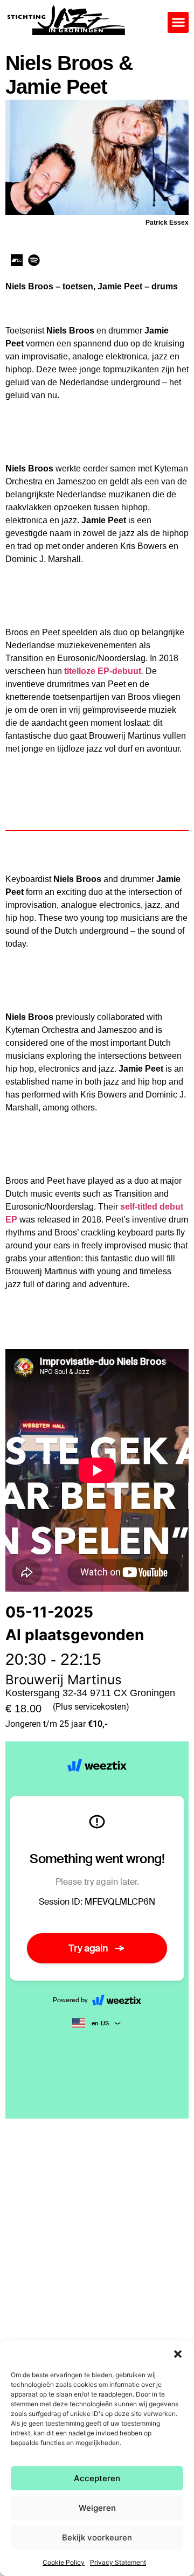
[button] (178, 2354)
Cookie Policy (64, 2562)
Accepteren (97, 2478)
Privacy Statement (118, 2562)
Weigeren (97, 2508)
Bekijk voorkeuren (97, 2537)
